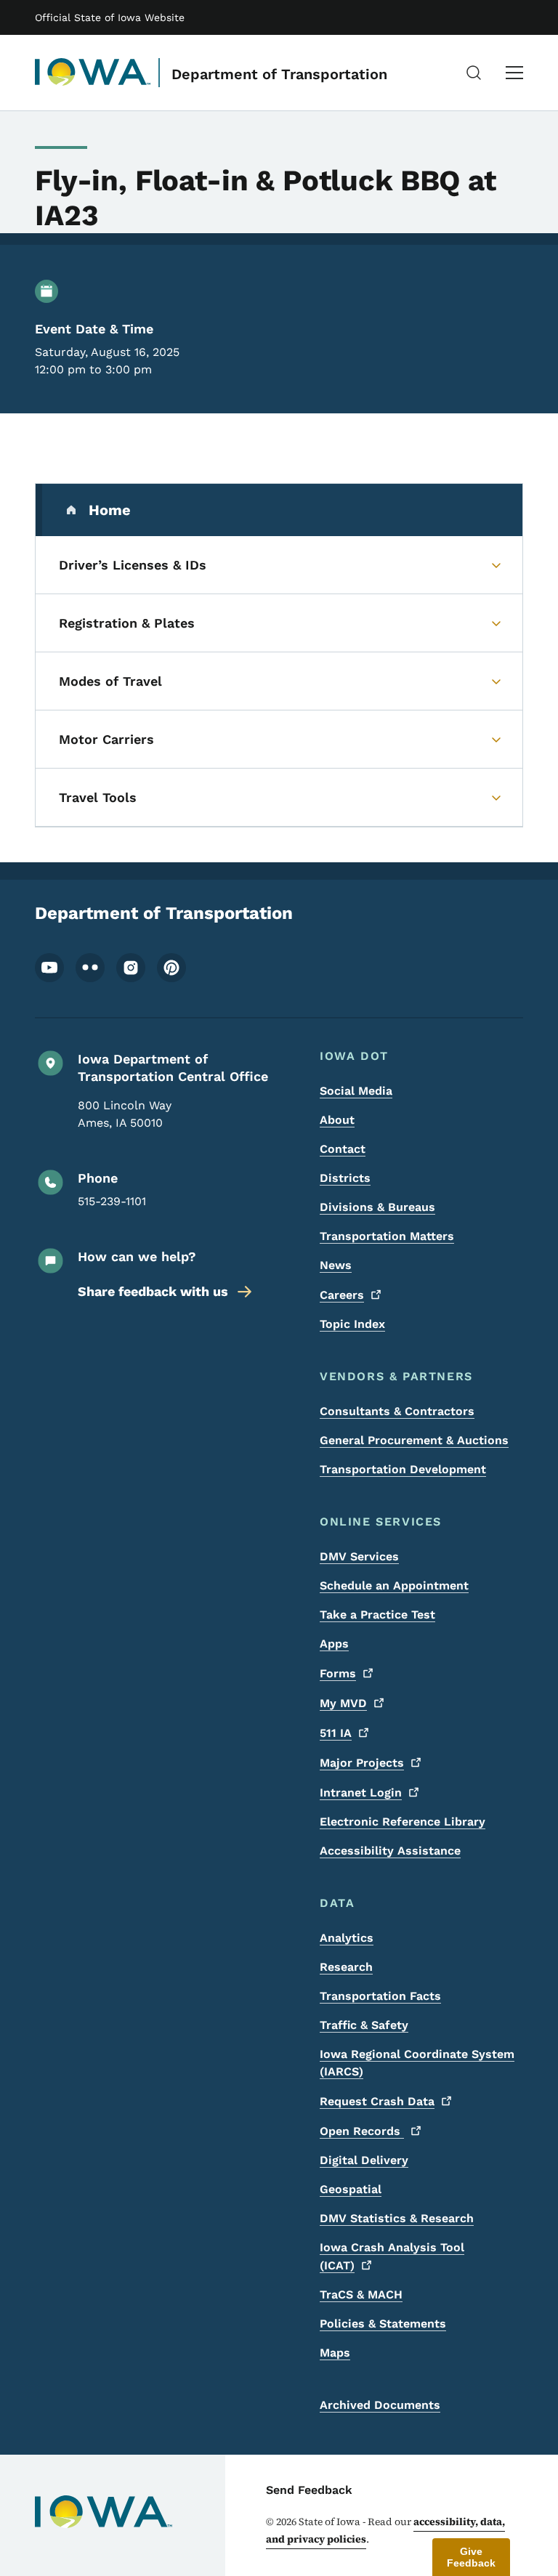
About (337, 1120)
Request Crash (377, 2101)
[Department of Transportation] (93, 73)
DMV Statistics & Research (397, 2218)
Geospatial (351, 2189)
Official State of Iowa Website (110, 17)
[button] (471, 2557)
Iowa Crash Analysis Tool (392, 2256)
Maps (335, 2353)
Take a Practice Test (377, 1615)
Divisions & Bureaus (377, 1207)
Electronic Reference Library (403, 1822)
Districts (345, 1178)
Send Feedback (309, 2490)
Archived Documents (380, 2405)
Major (362, 1763)
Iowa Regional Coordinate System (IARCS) (417, 2063)
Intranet (361, 1793)
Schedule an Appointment (394, 1585)
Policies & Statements (383, 2324)
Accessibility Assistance (390, 1851)
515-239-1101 (112, 1201)
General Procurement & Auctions (414, 1440)
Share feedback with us (153, 1291)
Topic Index (352, 1324)
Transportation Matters (387, 1236)
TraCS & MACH (361, 2294)
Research (346, 1967)
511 (336, 1733)
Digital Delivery (364, 2160)
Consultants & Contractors (397, 1411)
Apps (334, 1644)
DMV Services (359, 1556)
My (343, 1703)
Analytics (347, 1938)
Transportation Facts (380, 1996)
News (336, 1265)
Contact (343, 1149)
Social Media (356, 1091)
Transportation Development (403, 1469)
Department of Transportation (279, 74)
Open (362, 2131)
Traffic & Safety (364, 2025)
